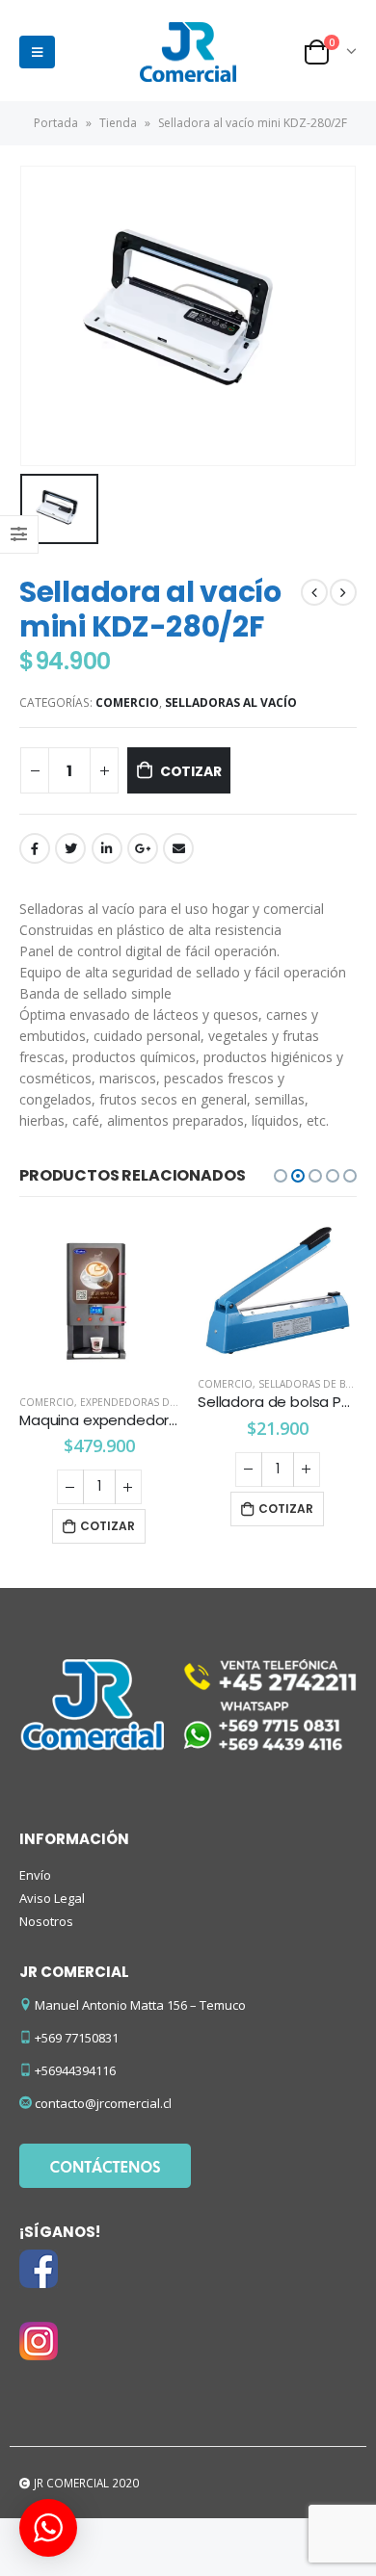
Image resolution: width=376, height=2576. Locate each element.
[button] (281, 1176)
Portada (56, 123)
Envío (35, 1875)
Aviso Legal (52, 1898)
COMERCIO (127, 703)
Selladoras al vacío (231, 703)
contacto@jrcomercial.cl (103, 2103)
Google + (143, 848)
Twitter (70, 848)
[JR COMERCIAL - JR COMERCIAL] (188, 52)
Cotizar (191, 771)
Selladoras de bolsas (139, 1384)
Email (178, 848)
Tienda (118, 123)
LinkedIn (107, 848)
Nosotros (46, 1921)
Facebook (35, 848)
